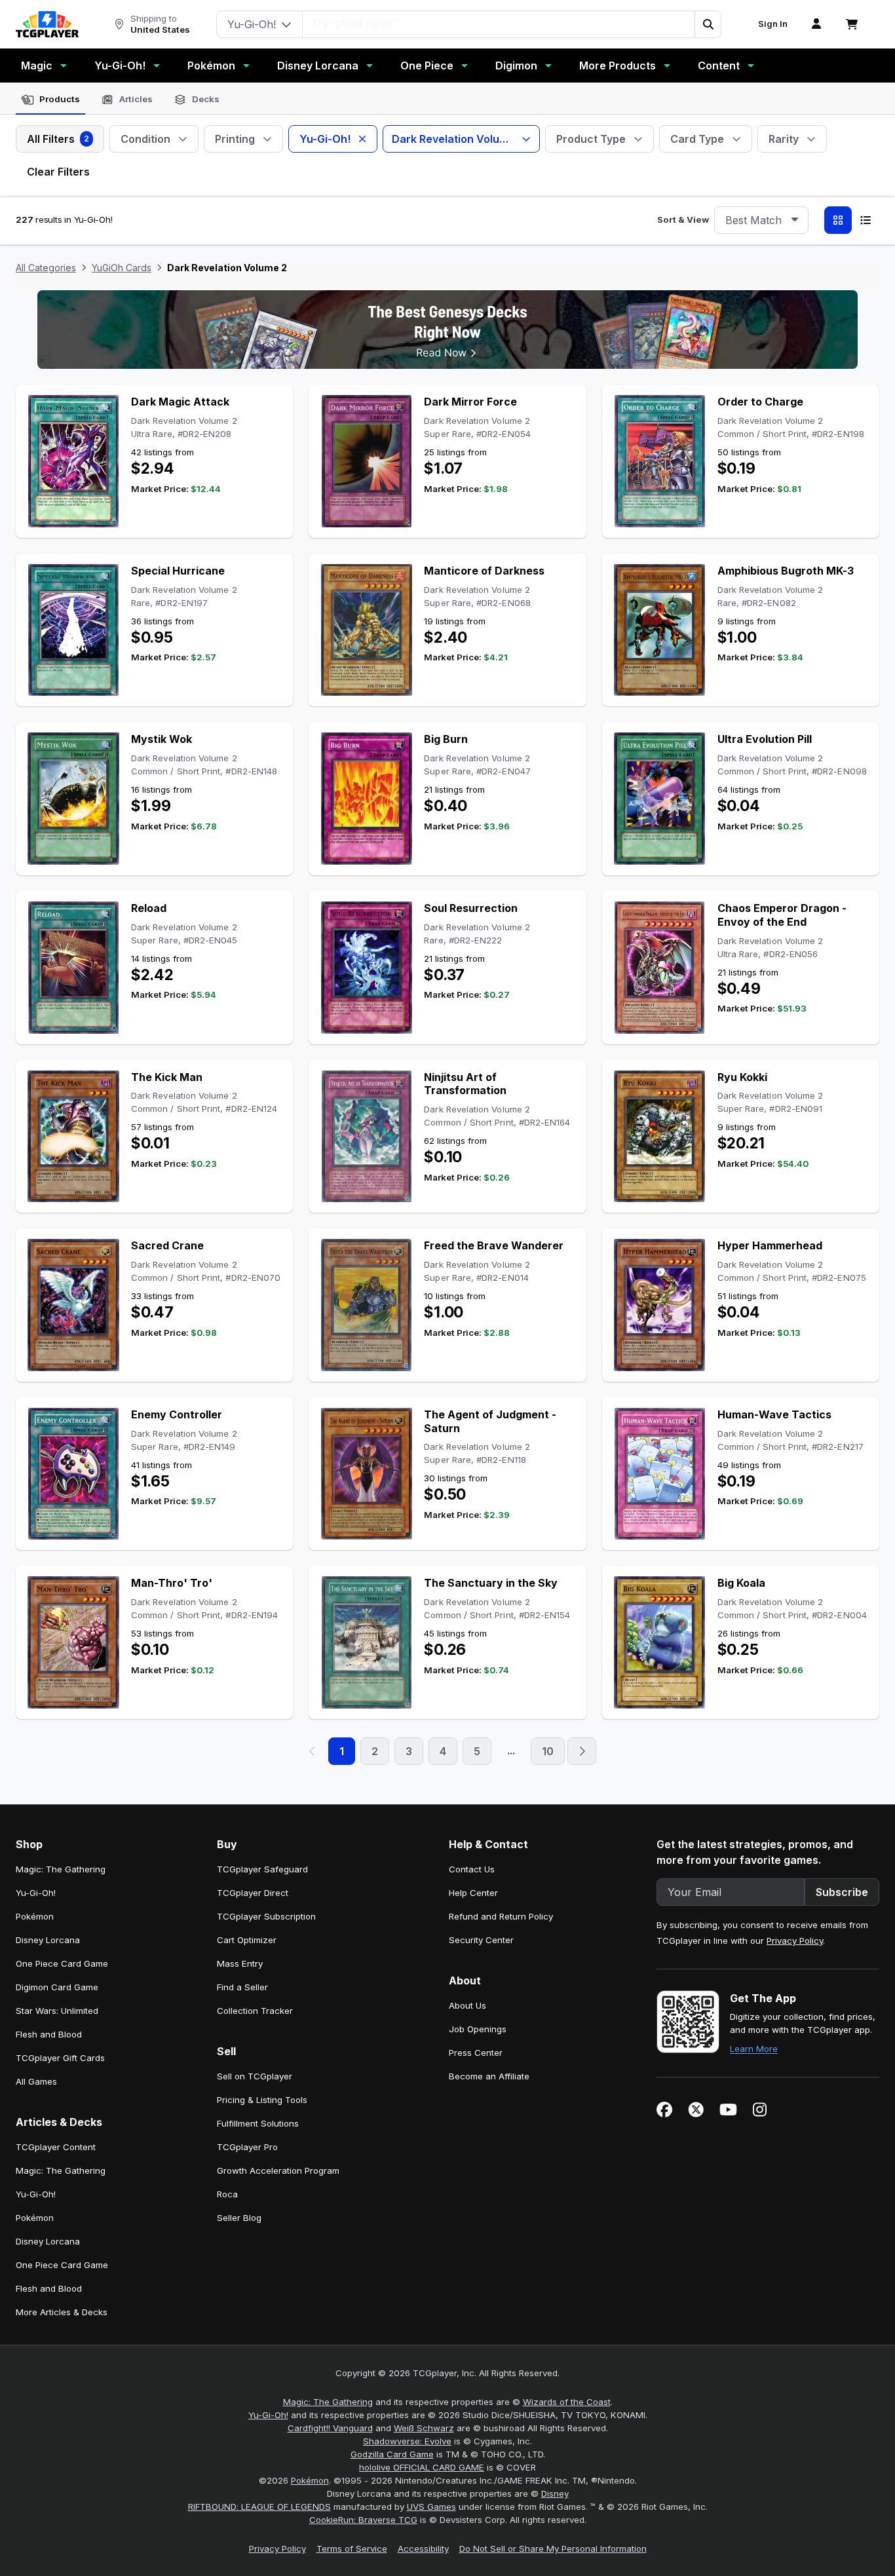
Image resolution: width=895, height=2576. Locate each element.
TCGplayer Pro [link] (247, 2147)
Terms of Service (352, 2548)
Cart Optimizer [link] (247, 1940)
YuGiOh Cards (122, 268)
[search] (499, 23)
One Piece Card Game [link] (62, 1963)
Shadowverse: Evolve (407, 2441)
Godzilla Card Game (392, 2454)
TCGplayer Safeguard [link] (262, 1869)
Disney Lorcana (318, 66)
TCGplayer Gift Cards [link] (60, 2058)
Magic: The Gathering (328, 2402)
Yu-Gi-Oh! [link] (36, 1893)
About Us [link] (467, 2005)
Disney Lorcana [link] (48, 1940)
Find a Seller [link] (242, 1987)
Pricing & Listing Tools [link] (262, 2100)
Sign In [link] (773, 24)
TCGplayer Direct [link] (253, 1893)
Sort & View (683, 219)
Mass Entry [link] (240, 1963)
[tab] (50, 100)
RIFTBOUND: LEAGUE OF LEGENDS (259, 2507)
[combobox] (761, 220)
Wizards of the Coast (567, 2402)
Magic (37, 66)
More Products (618, 66)
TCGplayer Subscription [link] (266, 1916)
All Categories (46, 268)
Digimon (516, 66)
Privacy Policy (795, 1941)
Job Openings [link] (478, 2029)
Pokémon (211, 66)
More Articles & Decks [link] (62, 2312)
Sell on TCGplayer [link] (255, 2076)
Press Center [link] (476, 2053)
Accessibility (423, 2548)
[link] (47, 24)
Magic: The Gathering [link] (61, 1869)
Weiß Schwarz (424, 2428)
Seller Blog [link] (239, 2218)
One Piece (427, 66)
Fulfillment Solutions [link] (258, 2123)
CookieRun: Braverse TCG (363, 2520)
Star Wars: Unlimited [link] (57, 2011)
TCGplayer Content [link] (56, 2147)
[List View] (866, 220)
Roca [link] (227, 2194)
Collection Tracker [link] (255, 2011)
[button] (708, 24)
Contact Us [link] (472, 1869)
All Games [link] (36, 2081)
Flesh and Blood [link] (49, 2034)
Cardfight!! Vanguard (330, 2428)
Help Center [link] (473, 1893)
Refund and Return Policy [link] (501, 1916)
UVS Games (431, 2507)
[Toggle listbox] (795, 220)
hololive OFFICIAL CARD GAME (422, 2467)
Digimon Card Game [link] (57, 1987)
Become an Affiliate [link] (489, 2076)
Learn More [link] (754, 2049)
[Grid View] (838, 220)
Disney (555, 2493)
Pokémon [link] (35, 1916)
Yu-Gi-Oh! (120, 66)
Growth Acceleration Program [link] (278, 2170)
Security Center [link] (481, 1940)
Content (719, 66)
